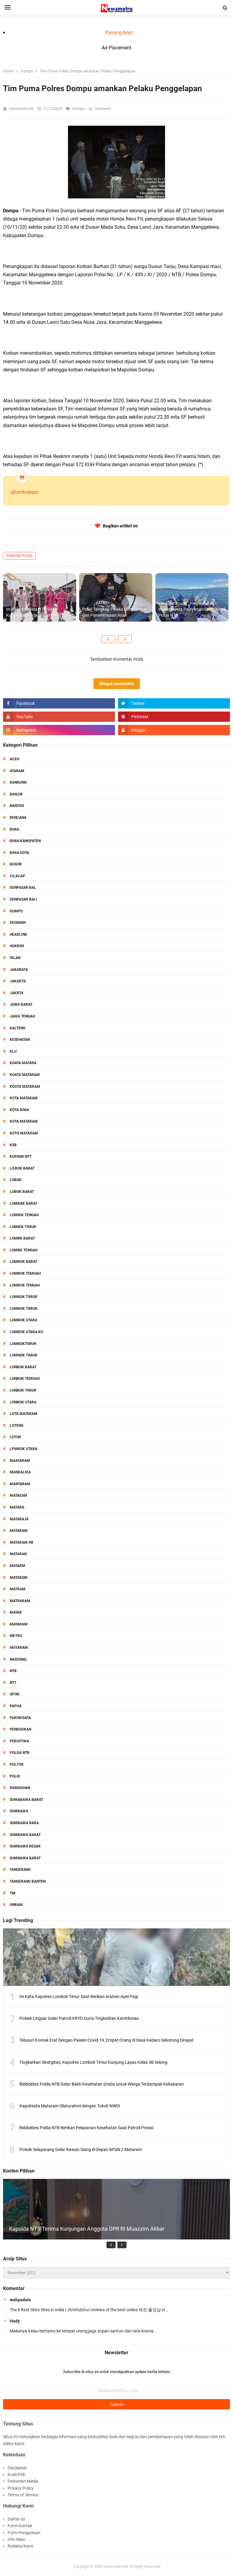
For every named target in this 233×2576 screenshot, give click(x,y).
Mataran (18, 1554)
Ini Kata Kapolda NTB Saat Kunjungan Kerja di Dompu (31, 612)
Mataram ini (22, 1542)
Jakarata (19, 970)
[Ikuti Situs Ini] (174, 730)
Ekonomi (18, 923)
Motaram (19, 1648)
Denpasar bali (24, 899)
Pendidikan (20, 1729)
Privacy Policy (21, 2488)
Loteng (17, 1426)
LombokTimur (23, 1344)
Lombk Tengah (24, 1250)
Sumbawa (19, 1811)
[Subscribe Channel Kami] (59, 717)
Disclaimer (17, 2468)
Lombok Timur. (24, 1309)
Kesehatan (20, 1040)
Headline (18, 934)
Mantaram (20, 1484)
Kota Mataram (24, 1098)
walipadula (20, 2300)
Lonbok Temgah (25, 1379)
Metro (16, 1636)
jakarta (18, 981)
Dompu (79, 109)
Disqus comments (117, 684)
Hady (15, 2321)
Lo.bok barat (22, 1168)
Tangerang (20, 1870)
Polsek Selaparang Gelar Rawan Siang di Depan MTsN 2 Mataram (81, 2149)
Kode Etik (16, 2475)
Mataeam (19, 1495)
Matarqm (19, 1578)
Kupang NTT (21, 1157)
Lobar (16, 1180)
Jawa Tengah (22, 1016)
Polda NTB (20, 1753)
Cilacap (17, 876)
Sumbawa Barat (25, 1835)
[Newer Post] (108, 639)
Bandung (18, 782)
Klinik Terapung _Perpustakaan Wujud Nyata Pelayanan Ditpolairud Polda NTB (192, 609)
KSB (13, 1145)
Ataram (17, 771)
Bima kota (19, 853)
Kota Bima (19, 1110)
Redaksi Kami (20, 2546)
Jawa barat (21, 1004)
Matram (18, 1589)
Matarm (17, 1566)
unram (16, 1905)
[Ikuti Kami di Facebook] (59, 703)
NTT (13, 1683)
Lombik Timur (23, 1227)
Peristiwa (19, 1741)
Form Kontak (20, 2526)
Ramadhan (20, 1788)
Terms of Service (23, 2495)
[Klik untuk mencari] (225, 8)
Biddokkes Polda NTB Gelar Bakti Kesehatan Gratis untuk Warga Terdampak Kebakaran (102, 2084)
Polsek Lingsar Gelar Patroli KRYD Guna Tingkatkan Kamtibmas (79, 2018)
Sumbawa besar (25, 1846)
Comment (103, 109)
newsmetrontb (116, 2566)
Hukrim (17, 946)
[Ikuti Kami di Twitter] (174, 703)
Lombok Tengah (25, 1285)
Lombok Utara (24, 1320)
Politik (17, 1764)
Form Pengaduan (24, 2533)
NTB (13, 1671)
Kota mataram (24, 1121)
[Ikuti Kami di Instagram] (59, 730)
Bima (14, 829)
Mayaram (19, 1624)
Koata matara (23, 1063)
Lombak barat (24, 1203)
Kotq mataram (24, 1133)
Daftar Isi (16, 2519)
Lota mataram (24, 1414)
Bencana (18, 818)
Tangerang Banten (28, 1881)
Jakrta (17, 993)
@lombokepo (25, 492)
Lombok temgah (25, 1273)
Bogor (16, 864)
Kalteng (18, 1028)
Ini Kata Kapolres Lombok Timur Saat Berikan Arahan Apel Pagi (79, 1997)
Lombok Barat (24, 1262)
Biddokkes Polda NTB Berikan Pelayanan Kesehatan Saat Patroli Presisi (86, 2128)
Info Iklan (16, 2539)
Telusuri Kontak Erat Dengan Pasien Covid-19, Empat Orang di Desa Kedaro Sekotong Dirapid (106, 2040)
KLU (13, 1051)
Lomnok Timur (24, 1355)
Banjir (16, 794)
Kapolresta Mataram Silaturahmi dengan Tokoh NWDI (70, 2106)
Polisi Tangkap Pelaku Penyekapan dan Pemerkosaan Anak (115, 612)
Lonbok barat (23, 1367)
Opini (15, 1694)
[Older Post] (125, 639)
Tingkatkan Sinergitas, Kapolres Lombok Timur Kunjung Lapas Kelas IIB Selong (93, 2062)
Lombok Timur (24, 1297)
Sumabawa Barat (26, 1800)
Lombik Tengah (24, 1215)
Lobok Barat (22, 1192)
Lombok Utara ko (26, 1332)
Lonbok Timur (23, 1390)
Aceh (14, 759)
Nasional (19, 1659)
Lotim (15, 1437)
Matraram (20, 1601)
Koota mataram (25, 1087)
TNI (13, 1893)
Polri (15, 1776)
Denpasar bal (23, 888)
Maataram (20, 1461)
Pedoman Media (23, 2481)
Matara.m (19, 1519)
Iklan (15, 958)
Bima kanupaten (25, 841)
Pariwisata (20, 1718)
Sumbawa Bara (24, 1823)
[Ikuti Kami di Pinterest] (174, 717)
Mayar (16, 1612)
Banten (17, 806)
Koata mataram (25, 1075)
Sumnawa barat (25, 1858)
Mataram (19, 1531)
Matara (17, 1507)
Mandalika (20, 1472)
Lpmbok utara (24, 1449)
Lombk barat (22, 1238)
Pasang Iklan (119, 33)
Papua (16, 1706)
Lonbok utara (23, 1402)
